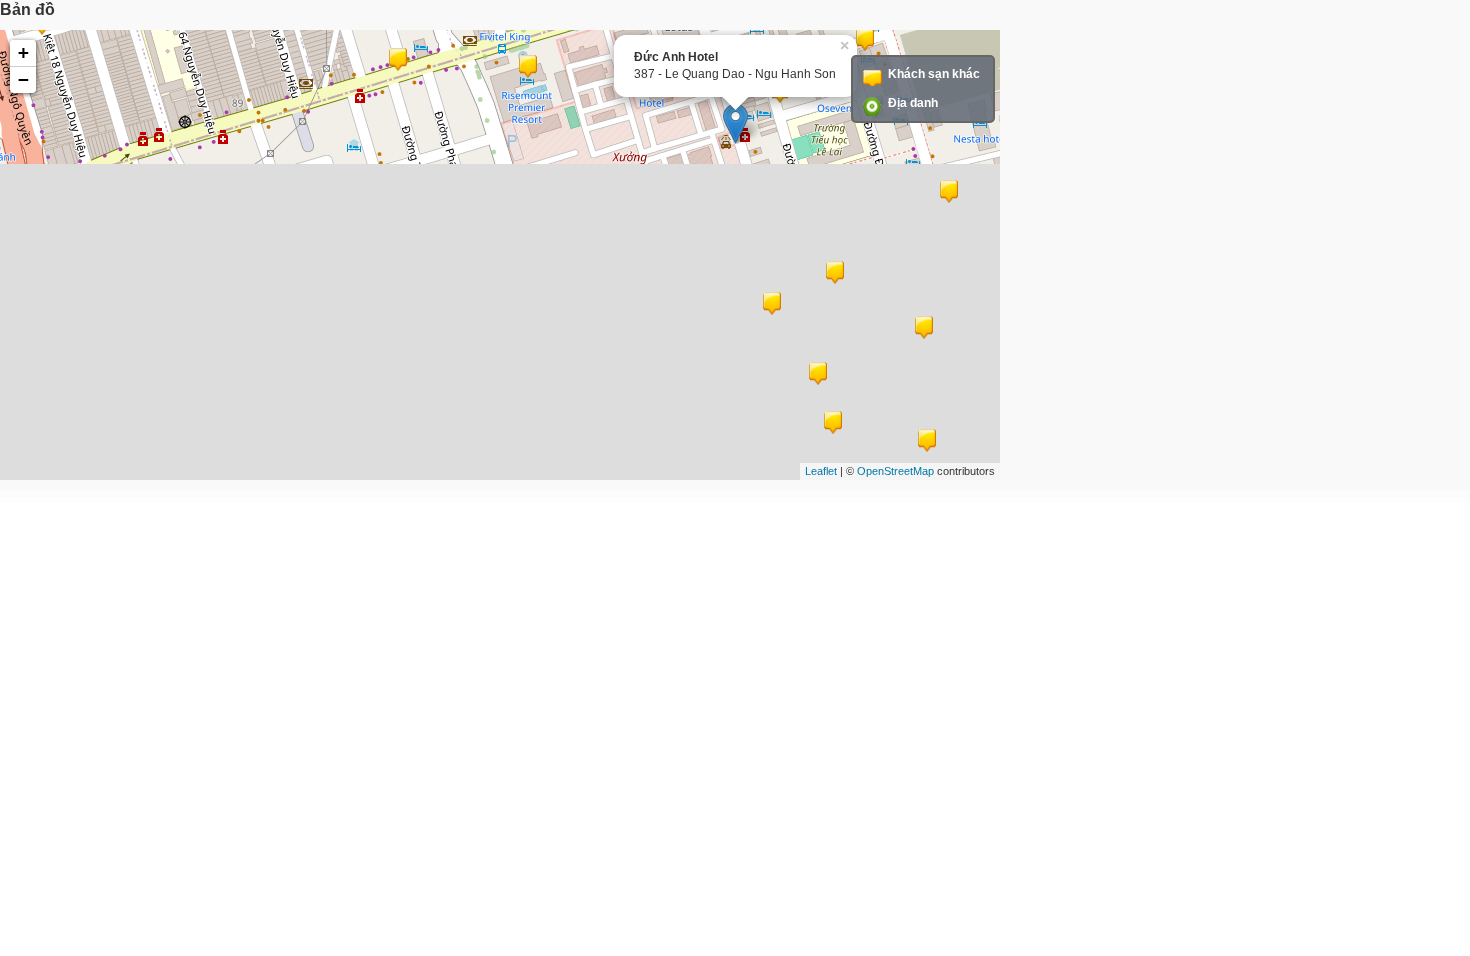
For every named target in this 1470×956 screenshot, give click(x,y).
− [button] (23, 79)
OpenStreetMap (895, 471)
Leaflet (821, 471)
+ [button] (23, 52)
